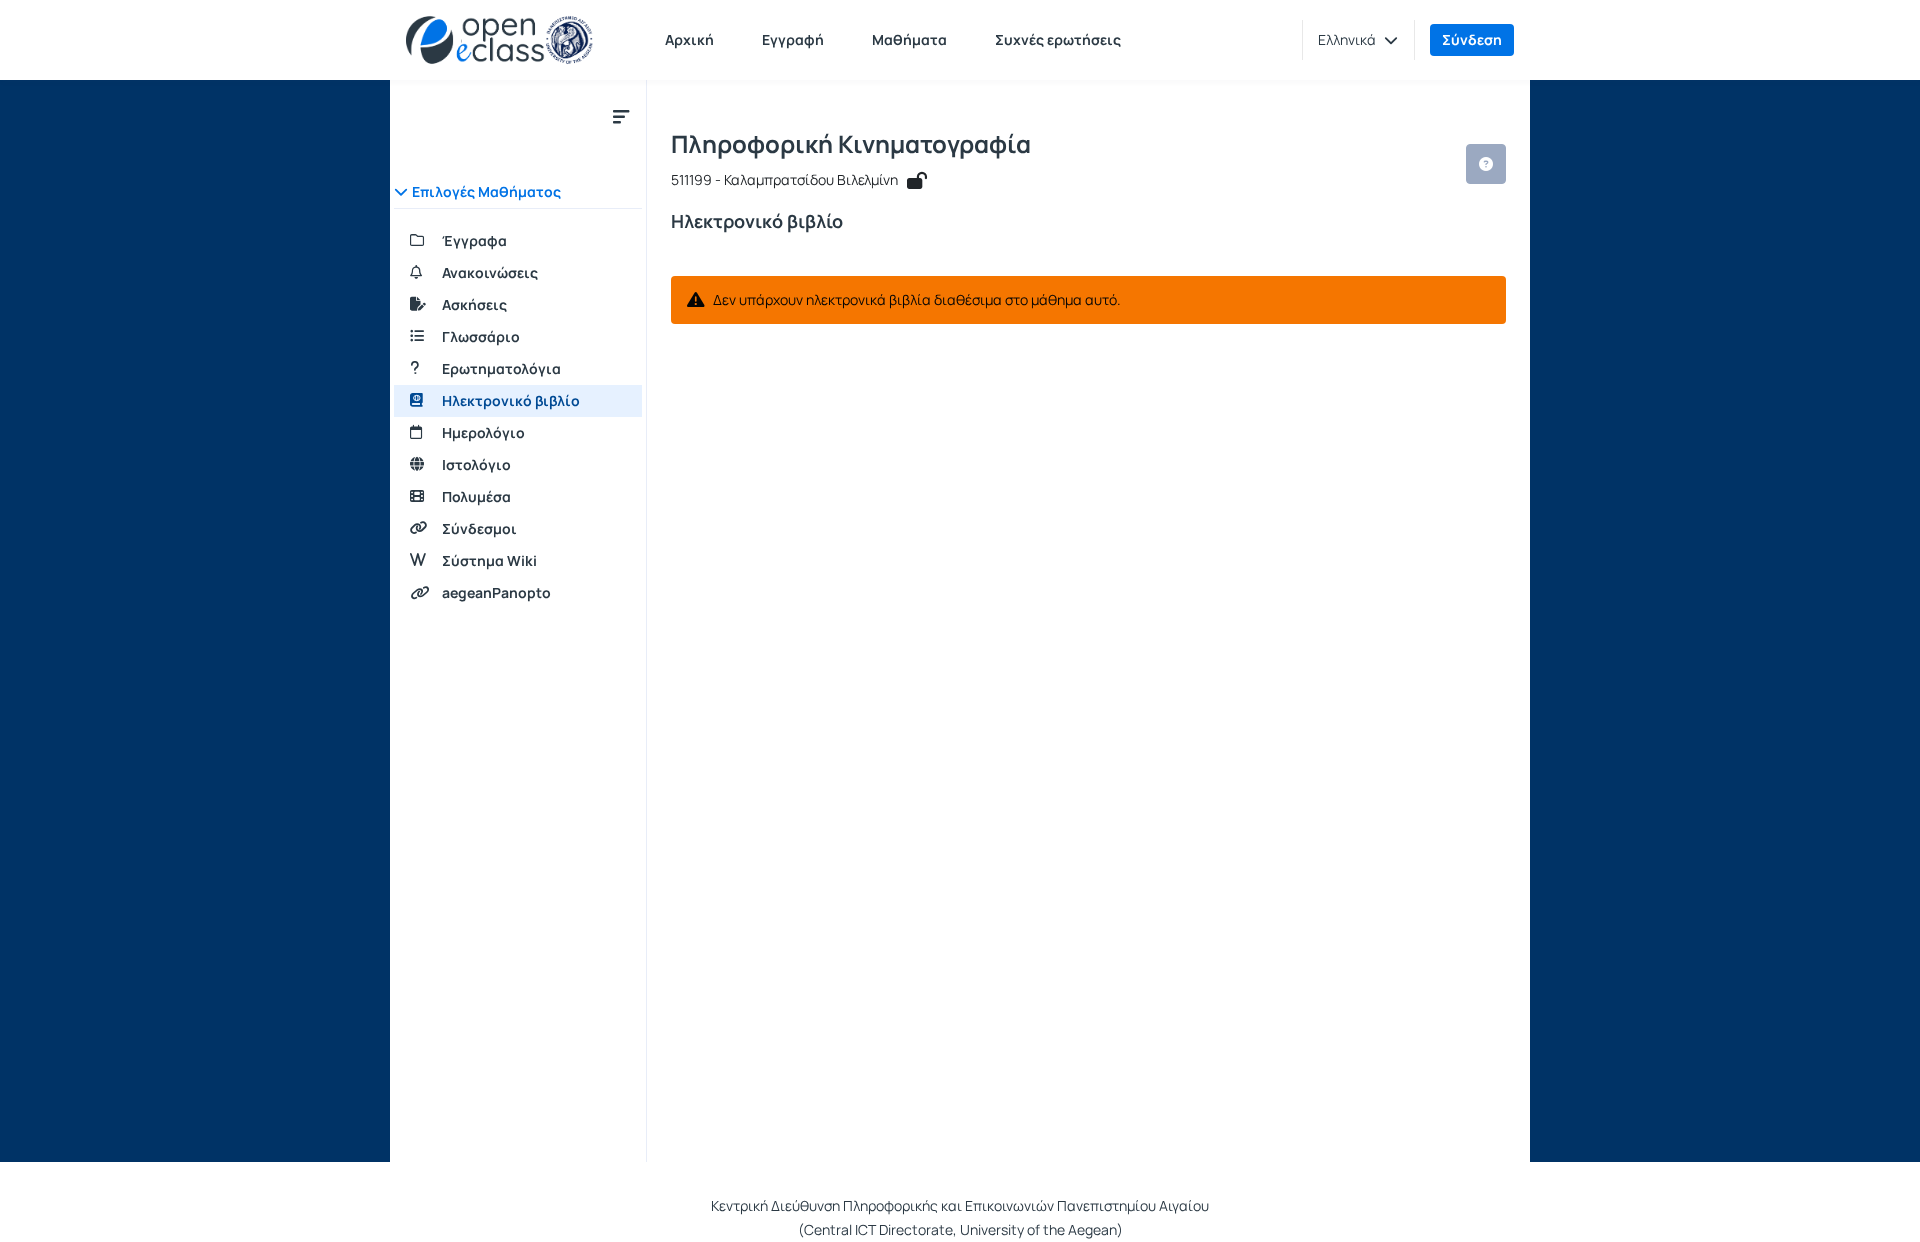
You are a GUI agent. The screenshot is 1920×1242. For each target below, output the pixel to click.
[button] (1358, 40)
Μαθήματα (909, 39)
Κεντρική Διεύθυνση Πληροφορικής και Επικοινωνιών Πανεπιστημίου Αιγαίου (960, 1205)
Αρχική (689, 39)
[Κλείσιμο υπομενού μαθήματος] (621, 116)
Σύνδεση (1472, 39)
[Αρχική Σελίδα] (499, 40)
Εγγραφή (793, 39)
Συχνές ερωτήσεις (1058, 39)
